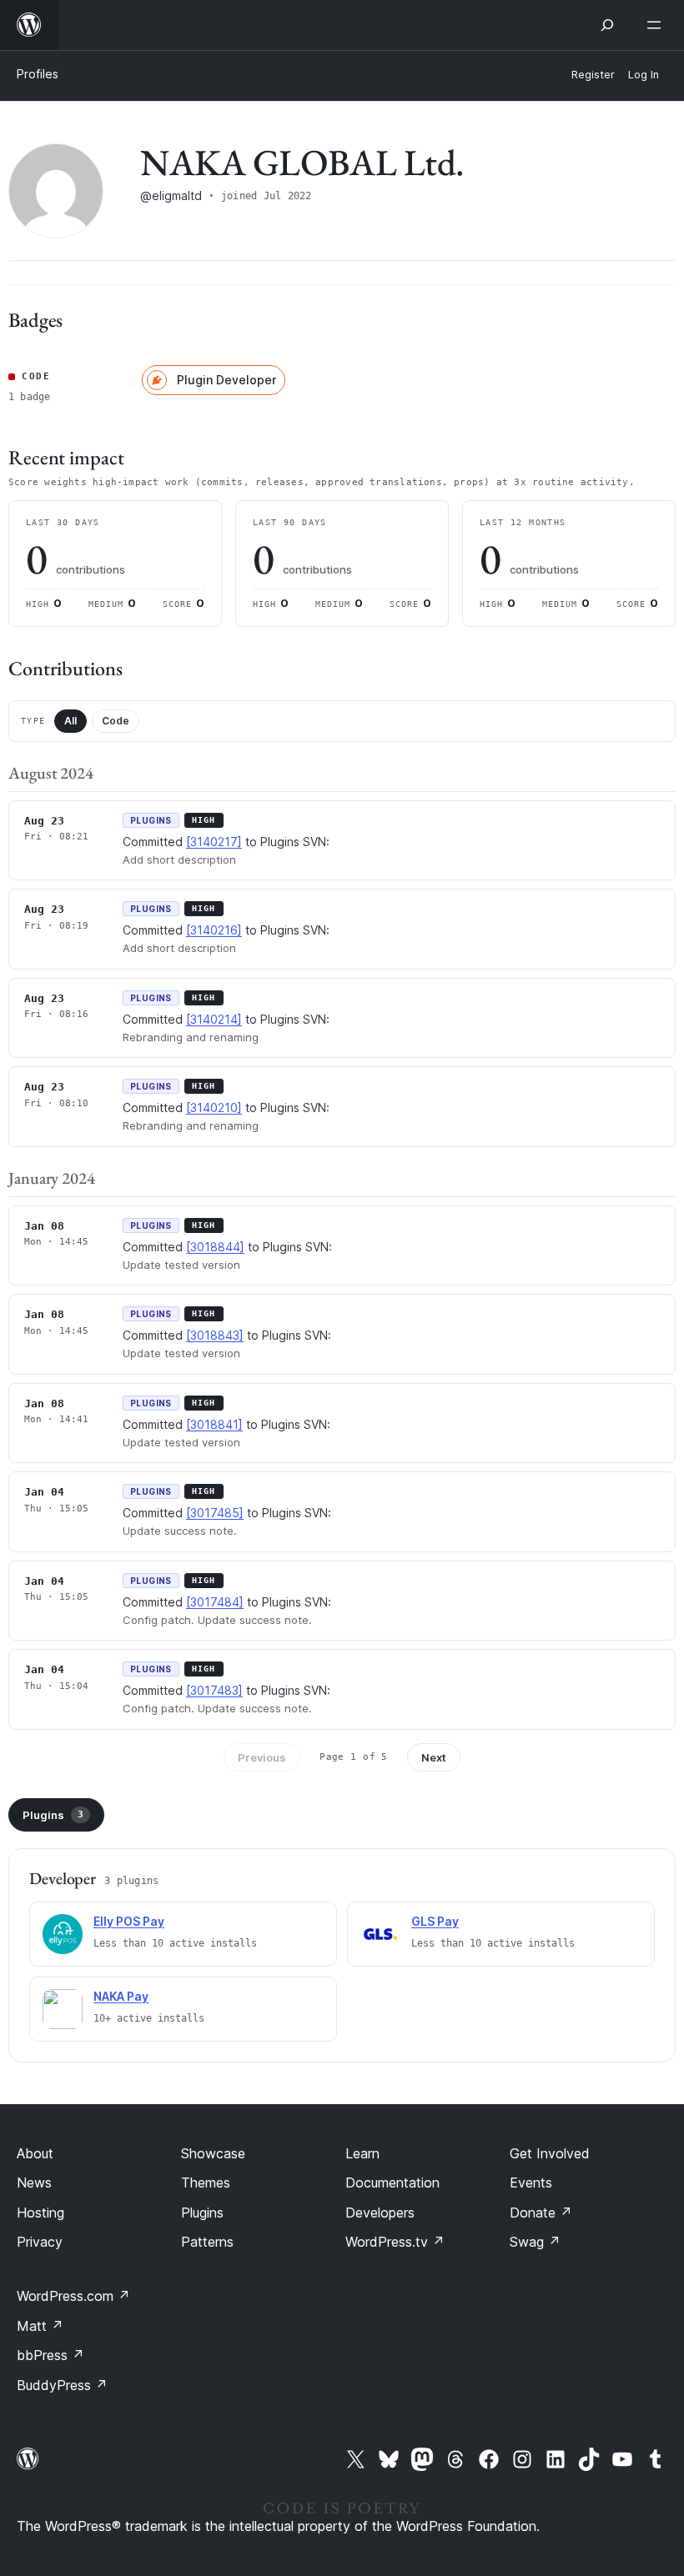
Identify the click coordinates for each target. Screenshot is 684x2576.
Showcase (213, 2153)
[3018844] (215, 1247)
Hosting (40, 2213)
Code (116, 721)
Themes (206, 2183)
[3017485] (215, 1513)
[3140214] (214, 1019)
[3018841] (214, 1424)
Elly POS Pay (129, 1921)
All (70, 721)
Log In (644, 75)
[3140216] (214, 930)
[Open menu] (657, 25)
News (34, 2183)
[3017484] (215, 1602)
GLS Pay (435, 1921)
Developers (380, 2213)
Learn (362, 2153)
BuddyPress (62, 2385)
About (35, 2153)
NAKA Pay (121, 1996)
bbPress (50, 2355)
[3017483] (214, 1690)
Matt (40, 2326)
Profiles (38, 74)
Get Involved (550, 2153)
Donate (541, 2213)
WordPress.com (73, 2296)
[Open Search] (607, 25)
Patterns (207, 2242)
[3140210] (214, 1108)
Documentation (392, 2183)
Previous (262, 1757)
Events (531, 2183)
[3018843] (215, 1335)
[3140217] (214, 842)
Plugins (53, 1815)
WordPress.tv (395, 2242)
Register (593, 75)
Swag (535, 2242)
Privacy (40, 2242)
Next (434, 1757)
